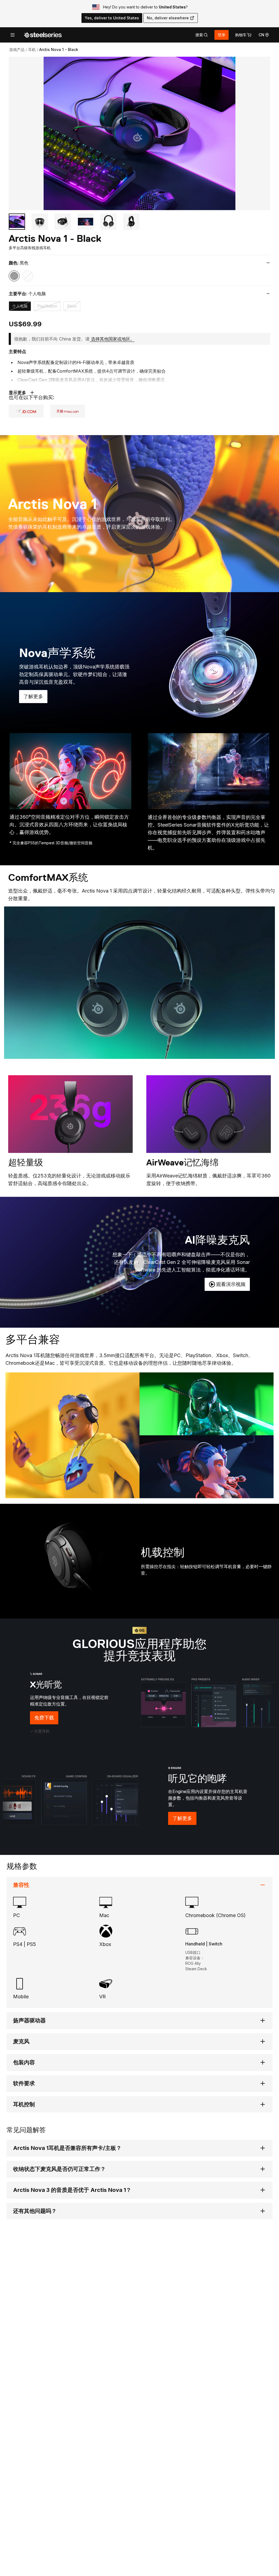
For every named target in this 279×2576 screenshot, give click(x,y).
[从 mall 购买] (26, 411)
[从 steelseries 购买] (68, 411)
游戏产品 (17, 49)
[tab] (202, 35)
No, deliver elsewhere (168, 18)
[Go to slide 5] (108, 222)
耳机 (32, 49)
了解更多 (35, 698)
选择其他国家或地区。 (113, 339)
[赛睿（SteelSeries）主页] (43, 35)
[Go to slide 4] (86, 222)
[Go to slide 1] (17, 222)
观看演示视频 (231, 1284)
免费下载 (46, 1720)
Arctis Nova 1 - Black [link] (59, 49)
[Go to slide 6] (131, 222)
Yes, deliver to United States (112, 18)
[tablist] (202, 35)
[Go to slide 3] (63, 222)
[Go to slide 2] (40, 222)
